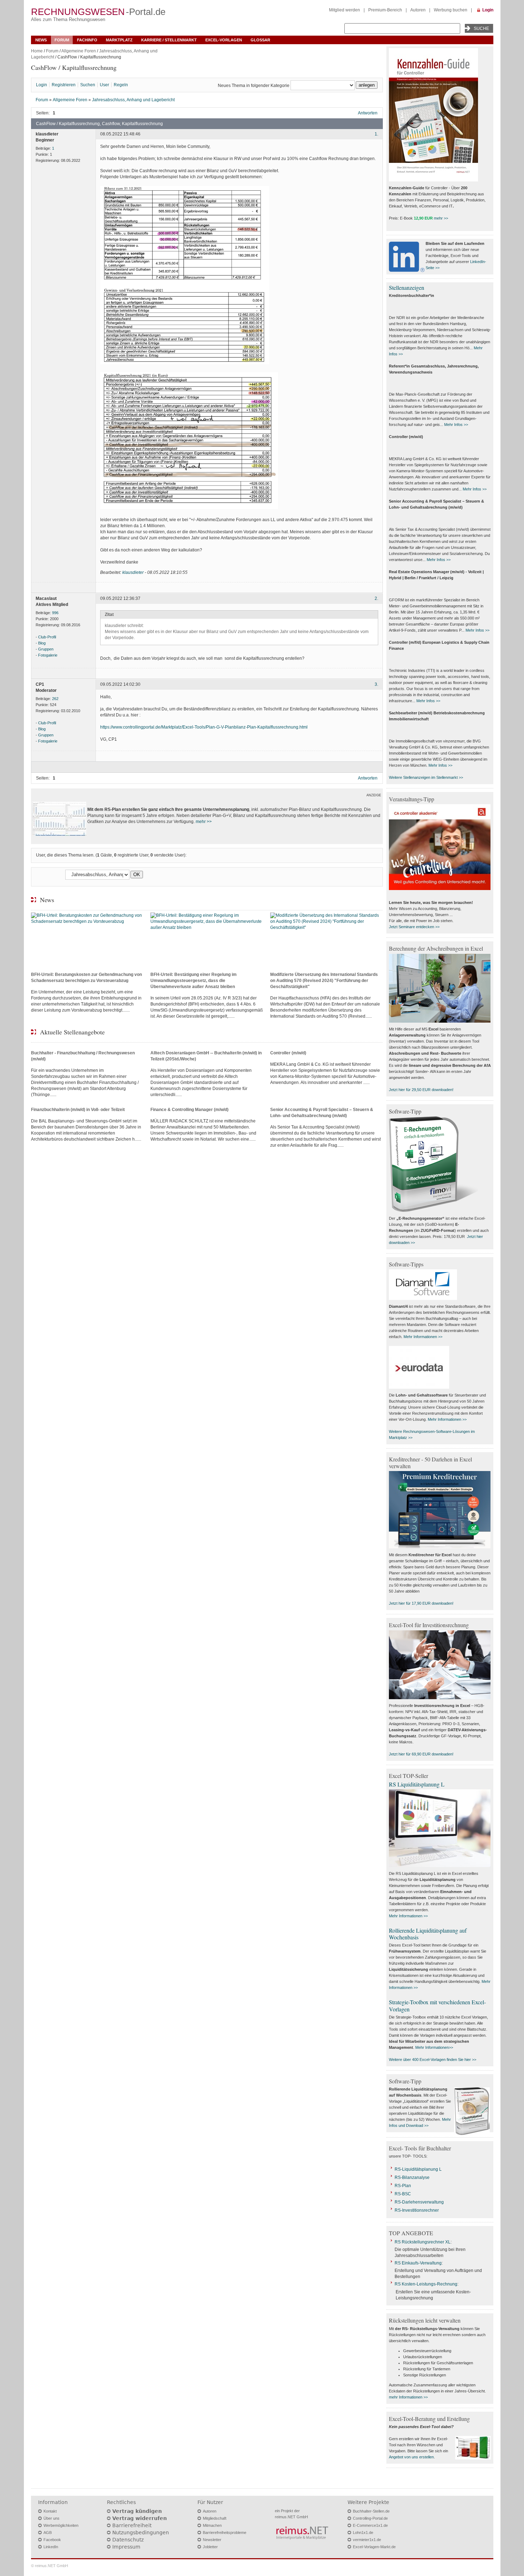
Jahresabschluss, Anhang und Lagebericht (133, 100)
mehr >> (204, 822)
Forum (62, 40)
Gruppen (46, 649)
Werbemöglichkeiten (61, 2525)
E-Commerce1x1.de (370, 2525)
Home (37, 51)
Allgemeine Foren (79, 51)
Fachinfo (87, 40)
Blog (42, 643)
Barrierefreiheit (132, 2525)
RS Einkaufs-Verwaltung (418, 2263)
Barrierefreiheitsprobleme (225, 2533)
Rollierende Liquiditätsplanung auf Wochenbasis (428, 1934)
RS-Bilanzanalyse (412, 2177)
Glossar (260, 40)
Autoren (418, 10)
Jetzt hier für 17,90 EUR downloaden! (421, 1603)
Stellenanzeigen (407, 287)
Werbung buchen (451, 10)
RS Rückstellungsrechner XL (423, 2242)
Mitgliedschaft (215, 2518)
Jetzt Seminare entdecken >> (414, 927)
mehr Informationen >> (408, 2397)
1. (376, 134)
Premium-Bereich (385, 10)
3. (376, 684)
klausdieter (133, 572)
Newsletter (212, 2540)
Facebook (52, 2540)
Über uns (52, 2518)
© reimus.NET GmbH (50, 2566)
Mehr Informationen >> (423, 1337)
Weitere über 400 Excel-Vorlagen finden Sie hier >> (433, 2060)
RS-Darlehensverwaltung (419, 2202)
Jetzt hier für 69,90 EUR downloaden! (421, 1754)
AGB (48, 2533)
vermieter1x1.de (367, 2540)
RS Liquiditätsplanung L (417, 1784)
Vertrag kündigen (137, 2511)
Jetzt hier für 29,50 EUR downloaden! (421, 1090)
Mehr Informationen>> (434, 2047)
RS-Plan (403, 2186)
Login (488, 10)
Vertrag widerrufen (140, 2518)
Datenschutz (128, 2540)
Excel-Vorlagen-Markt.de (374, 2547)
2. (376, 599)
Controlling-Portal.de (370, 2518)
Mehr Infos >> (456, 425)
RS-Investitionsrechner (417, 2210)
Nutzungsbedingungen (141, 2533)
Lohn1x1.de (363, 2533)
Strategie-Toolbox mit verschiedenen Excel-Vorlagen (437, 2005)
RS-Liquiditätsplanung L (418, 2169)
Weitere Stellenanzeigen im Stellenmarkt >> (426, 777)
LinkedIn (51, 2547)
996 (55, 613)
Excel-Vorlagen (224, 40)
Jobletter (210, 2547)
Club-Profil (47, 637)
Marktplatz (119, 40)
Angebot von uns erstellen (411, 2457)
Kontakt (50, 2511)
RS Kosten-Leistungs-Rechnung (426, 2284)
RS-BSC (403, 2194)
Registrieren (64, 85)
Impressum (126, 2547)
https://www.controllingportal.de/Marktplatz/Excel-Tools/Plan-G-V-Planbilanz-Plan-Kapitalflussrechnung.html (204, 727)
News (41, 40)
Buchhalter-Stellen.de (371, 2511)
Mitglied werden (345, 10)
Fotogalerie (48, 655)
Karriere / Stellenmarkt (169, 40)
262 (55, 699)
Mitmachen (212, 2525)
